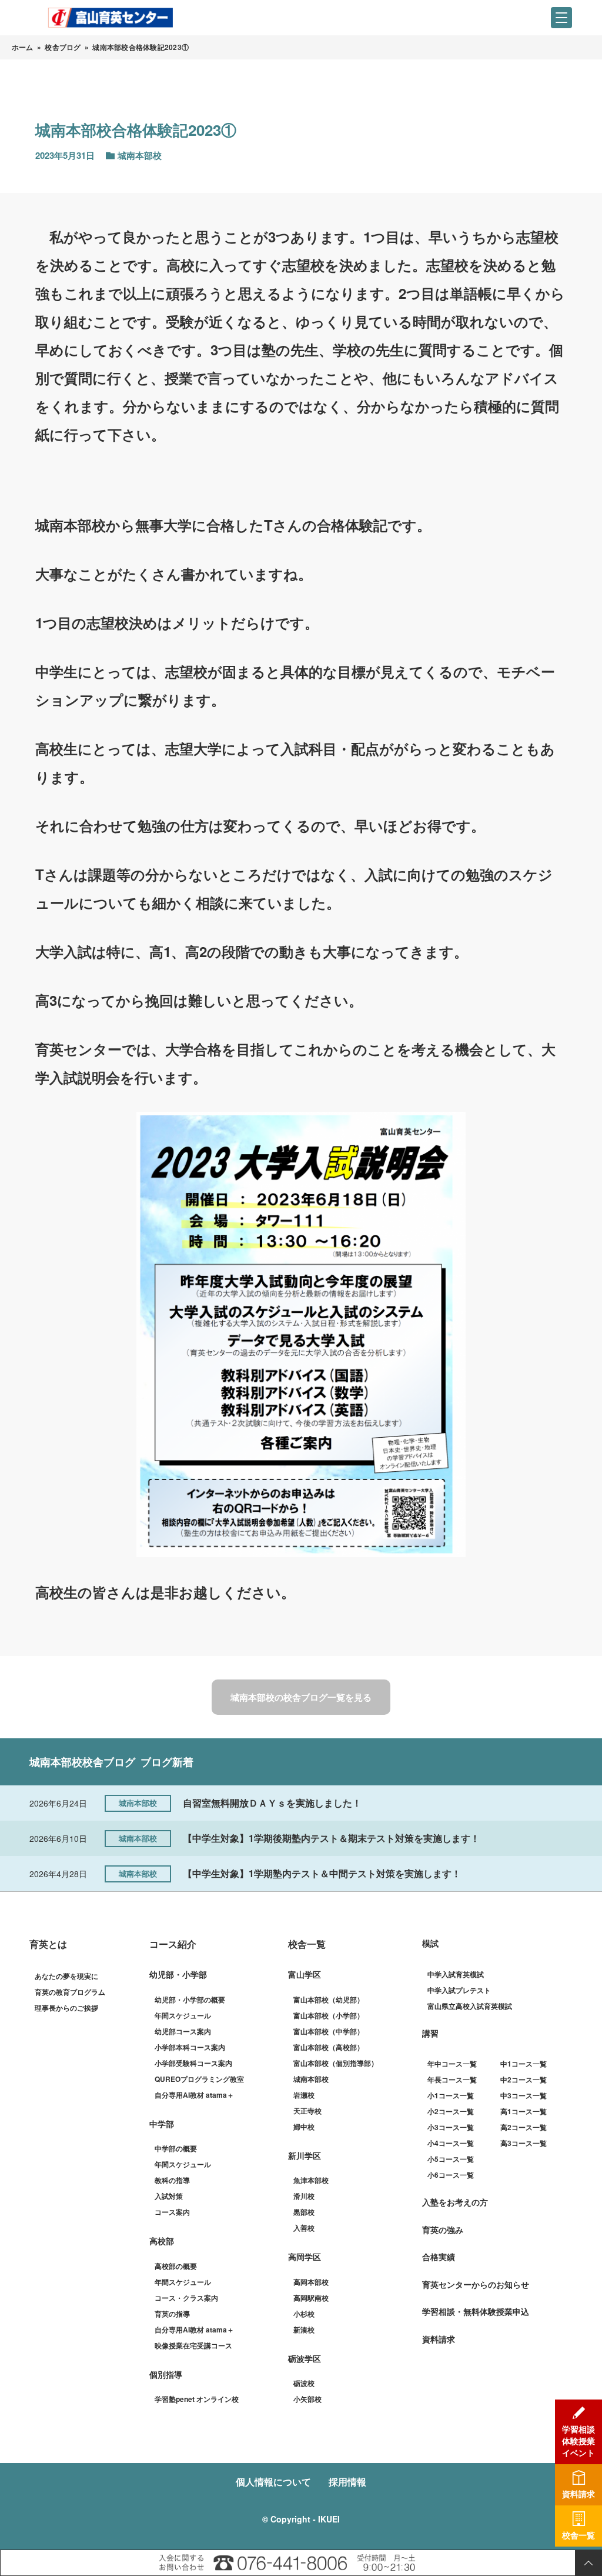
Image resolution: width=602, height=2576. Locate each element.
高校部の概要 (176, 2266)
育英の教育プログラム (70, 1992)
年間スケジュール (183, 2015)
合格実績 (439, 2257)
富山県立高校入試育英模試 (470, 2006)
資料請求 (439, 2339)
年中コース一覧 (452, 2064)
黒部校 (304, 2212)
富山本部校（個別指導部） (336, 2063)
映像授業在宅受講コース (193, 2345)
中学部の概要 (176, 2148)
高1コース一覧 (524, 2111)
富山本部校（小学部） (329, 2015)
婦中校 (304, 2127)
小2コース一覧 (451, 2111)
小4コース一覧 (451, 2143)
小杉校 (304, 2314)
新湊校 (304, 2330)
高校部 (162, 2241)
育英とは (48, 1944)
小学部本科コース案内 (190, 2047)
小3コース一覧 (451, 2127)
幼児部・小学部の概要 (190, 2000)
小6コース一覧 (451, 2175)
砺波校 (304, 2383)
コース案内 (172, 2212)
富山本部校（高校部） (329, 2047)
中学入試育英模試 (456, 1974)
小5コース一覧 (451, 2159)
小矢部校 (307, 2399)
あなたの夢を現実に (66, 1976)
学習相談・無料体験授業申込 (476, 2311)
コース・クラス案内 (186, 2298)
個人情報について (273, 2482)
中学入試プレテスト (459, 1990)
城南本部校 (311, 2079)
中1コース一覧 (524, 2064)
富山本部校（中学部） (329, 2031)
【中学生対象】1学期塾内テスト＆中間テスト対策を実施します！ (322, 1873)
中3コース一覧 (524, 2095)
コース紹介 (173, 1944)
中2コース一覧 (524, 2080)
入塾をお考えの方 (455, 2202)
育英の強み (443, 2230)
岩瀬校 (304, 2095)
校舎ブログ (63, 47)
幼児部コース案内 (183, 2031)
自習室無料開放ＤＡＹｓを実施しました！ (272, 1803)
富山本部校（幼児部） (329, 2000)
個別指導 (166, 2374)
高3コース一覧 (524, 2143)
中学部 (162, 2124)
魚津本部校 (311, 2180)
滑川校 (304, 2196)
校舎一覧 (307, 1944)
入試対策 (169, 2196)
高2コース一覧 (524, 2127)
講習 (430, 2033)
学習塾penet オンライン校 (197, 2399)
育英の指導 (172, 2314)
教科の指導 (172, 2180)
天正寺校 (307, 2111)
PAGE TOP (588, 2563)
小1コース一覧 (451, 2095)
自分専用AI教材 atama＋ (194, 2095)
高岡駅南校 (311, 2298)
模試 (430, 1943)
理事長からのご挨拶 (66, 2008)
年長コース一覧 (452, 2080)
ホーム (23, 47)
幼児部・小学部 (178, 1974)
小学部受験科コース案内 (193, 2063)
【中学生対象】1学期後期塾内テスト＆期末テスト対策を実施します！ (331, 1838)
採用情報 (347, 2482)
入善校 (304, 2228)
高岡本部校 (311, 2282)
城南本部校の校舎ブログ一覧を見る (301, 1697)
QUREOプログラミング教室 (199, 2079)
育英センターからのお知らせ (476, 2284)
